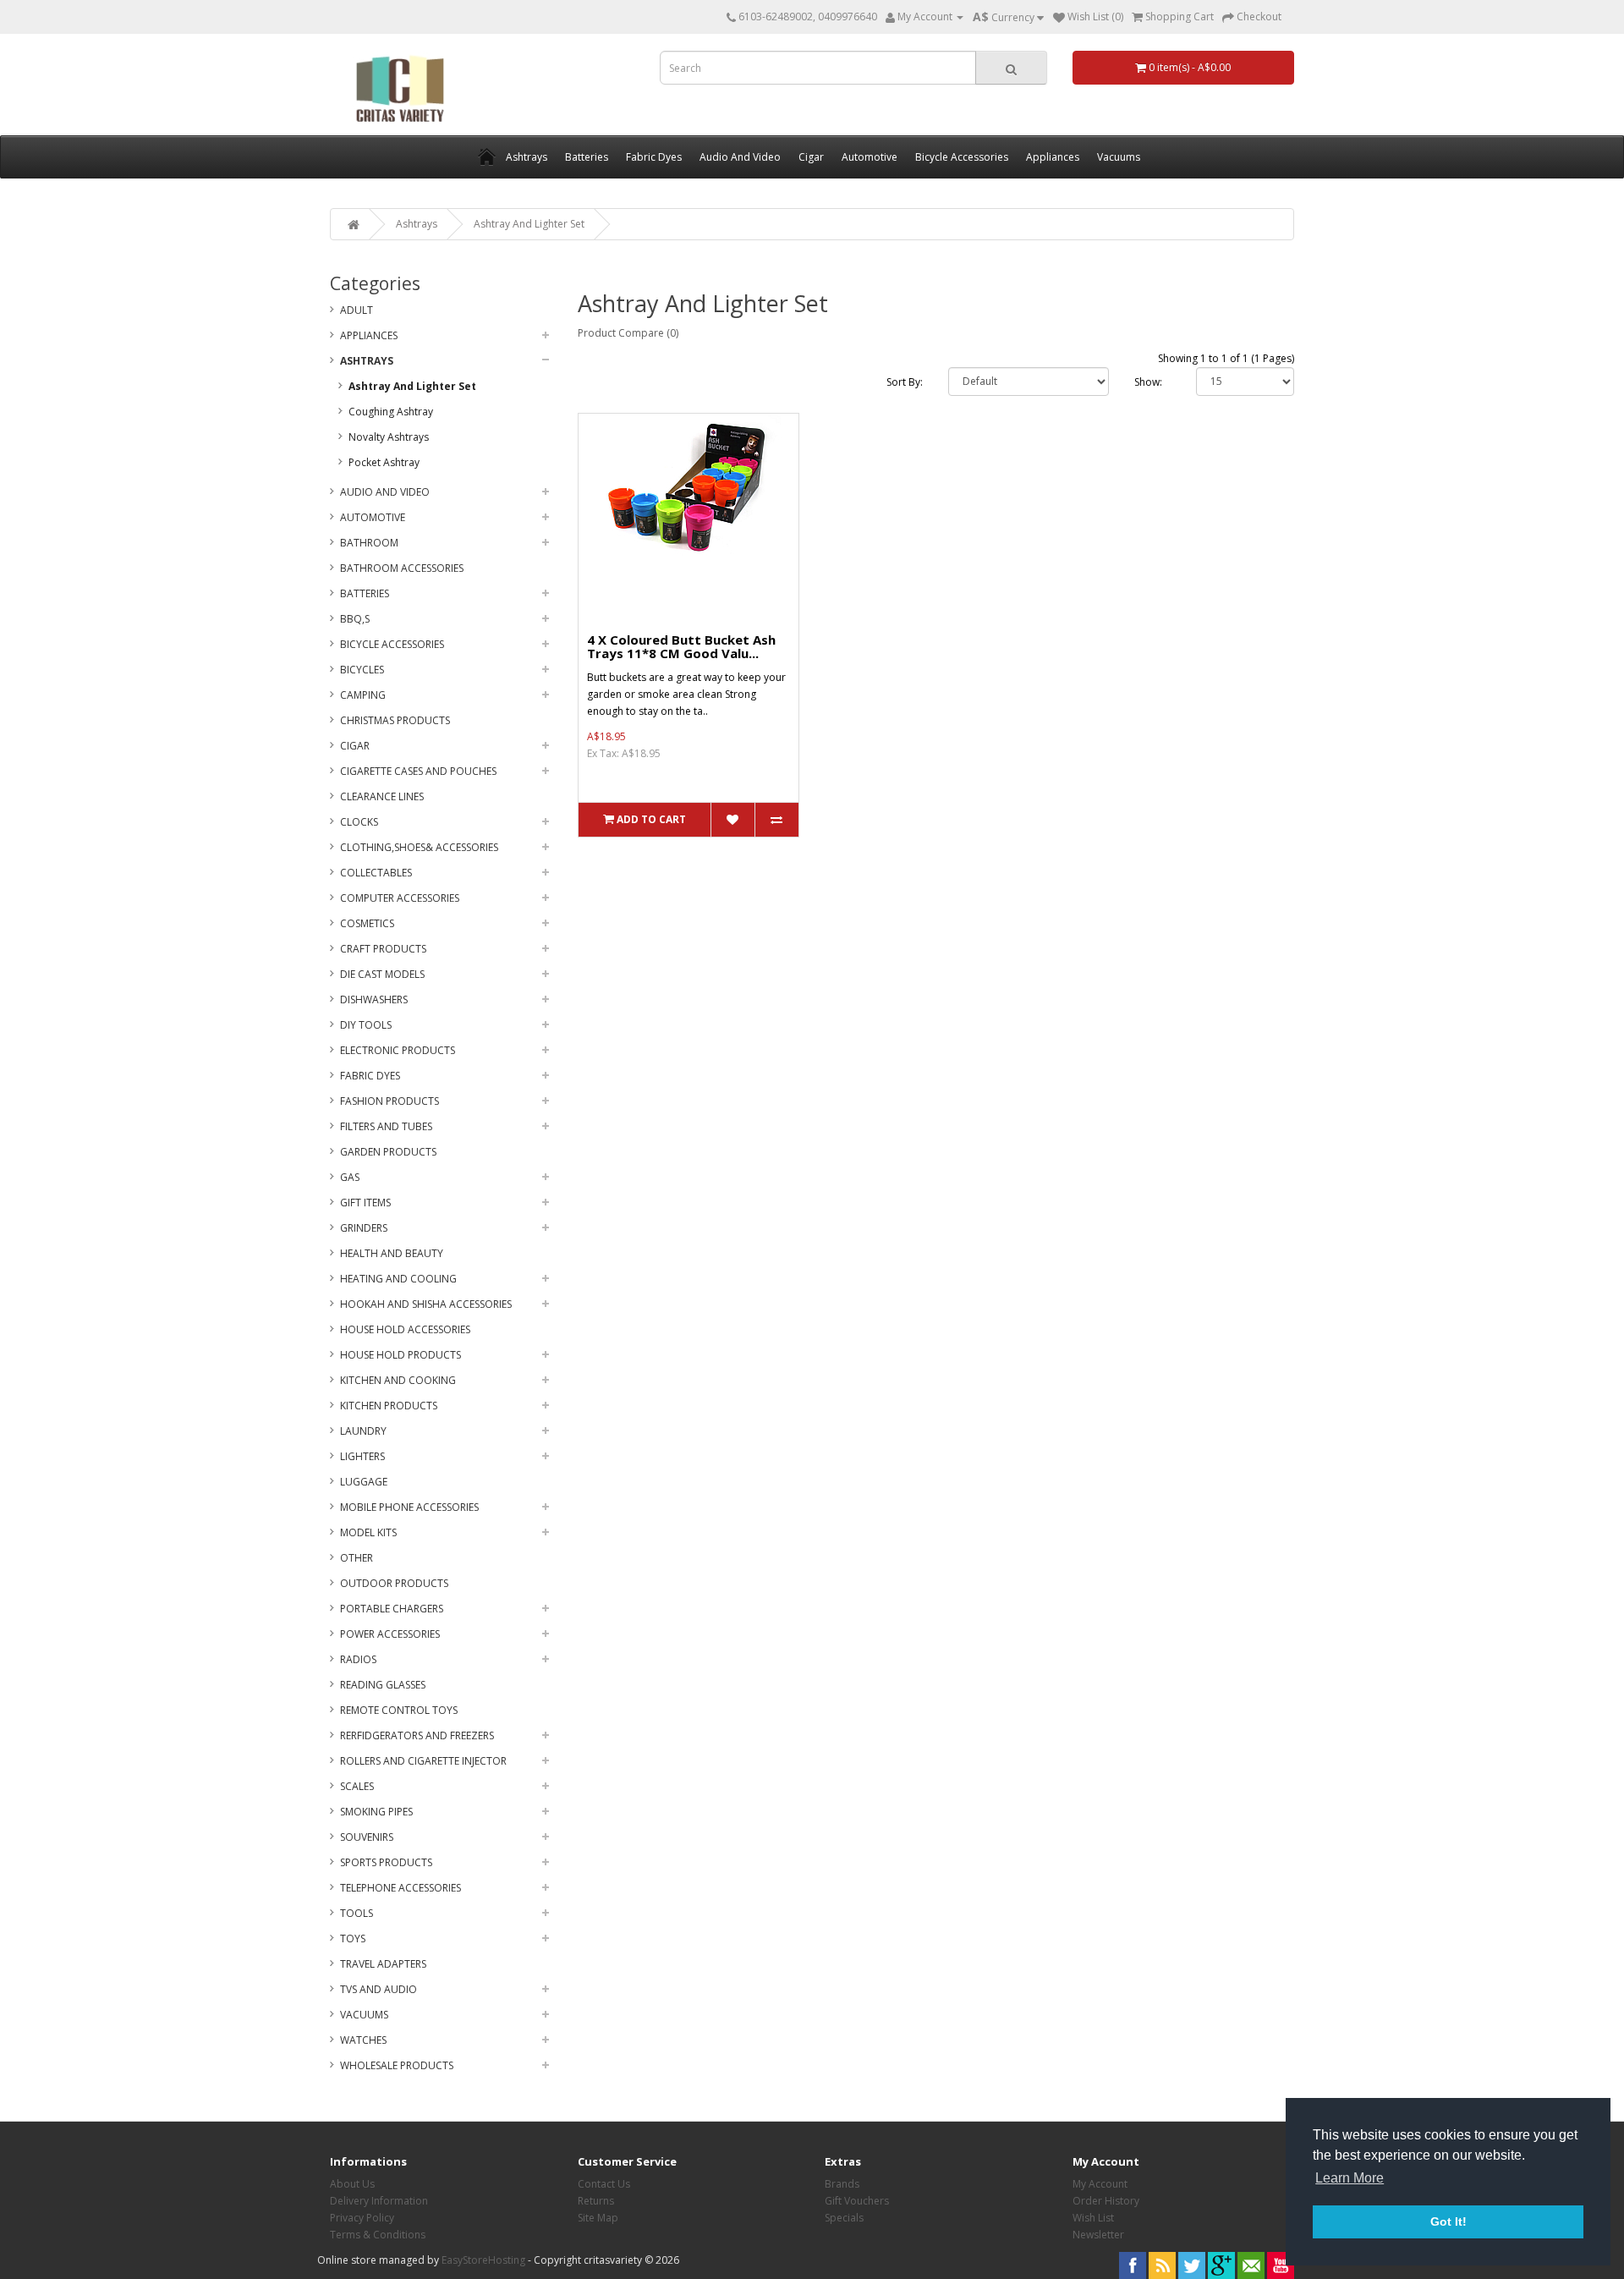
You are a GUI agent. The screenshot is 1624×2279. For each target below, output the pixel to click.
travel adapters (383, 1964)
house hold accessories (405, 1329)
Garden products (388, 1152)
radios (358, 1659)
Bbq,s (355, 619)
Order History (1106, 2201)
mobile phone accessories (409, 1507)
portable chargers (392, 1609)
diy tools (366, 1025)
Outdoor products (394, 1583)
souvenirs (367, 1837)
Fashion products (390, 1101)
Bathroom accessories (402, 568)
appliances (369, 335)
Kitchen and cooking (398, 1380)
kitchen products (389, 1406)
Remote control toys (399, 1710)
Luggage (364, 1482)
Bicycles (362, 670)
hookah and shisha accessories (426, 1304)
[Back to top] (1569, 2224)
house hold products (401, 1355)
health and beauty (392, 1253)
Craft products (383, 949)
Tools (357, 1913)
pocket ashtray (384, 462)
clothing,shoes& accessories (419, 847)
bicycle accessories (392, 644)
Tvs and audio (379, 1989)
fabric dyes (370, 1076)
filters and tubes (386, 1126)
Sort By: (905, 382)
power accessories (390, 1634)
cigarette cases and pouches (418, 771)
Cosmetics (367, 923)
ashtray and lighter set (529, 224)
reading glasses (383, 1685)
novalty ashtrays (389, 437)
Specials (844, 2218)
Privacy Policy (362, 2218)
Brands (842, 2184)
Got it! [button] (1448, 2221)
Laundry (363, 1431)
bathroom (369, 543)
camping (363, 695)
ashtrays (417, 224)
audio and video (385, 492)
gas (350, 1177)
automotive (373, 517)
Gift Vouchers (857, 2201)
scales (357, 1786)
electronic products (398, 1050)
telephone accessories (401, 1888)
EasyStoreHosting (483, 2260)
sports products (386, 1862)
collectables (376, 873)
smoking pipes (376, 1812)
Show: (1148, 382)
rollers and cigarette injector (423, 1761)
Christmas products (395, 720)
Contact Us (604, 2184)
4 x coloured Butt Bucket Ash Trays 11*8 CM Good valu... (681, 647)
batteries (365, 593)
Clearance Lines (382, 796)
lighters (362, 1456)
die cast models (382, 974)
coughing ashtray (391, 412)
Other (357, 1558)
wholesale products (397, 2065)
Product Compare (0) (628, 333)
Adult (357, 310)
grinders (364, 1228)
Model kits (368, 1532)
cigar (355, 746)
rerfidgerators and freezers (417, 1735)
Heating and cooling (398, 1279)
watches (363, 2040)
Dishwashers (374, 999)
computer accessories (400, 898)
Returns (596, 2201)
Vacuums (364, 2015)
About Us (352, 2184)
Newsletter (1098, 2235)
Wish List (1093, 2218)
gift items (365, 1203)
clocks (359, 822)
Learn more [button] (1350, 2178)
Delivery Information (379, 2201)
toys (353, 1939)
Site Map (598, 2218)
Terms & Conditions (378, 2235)
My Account (1100, 2184)
